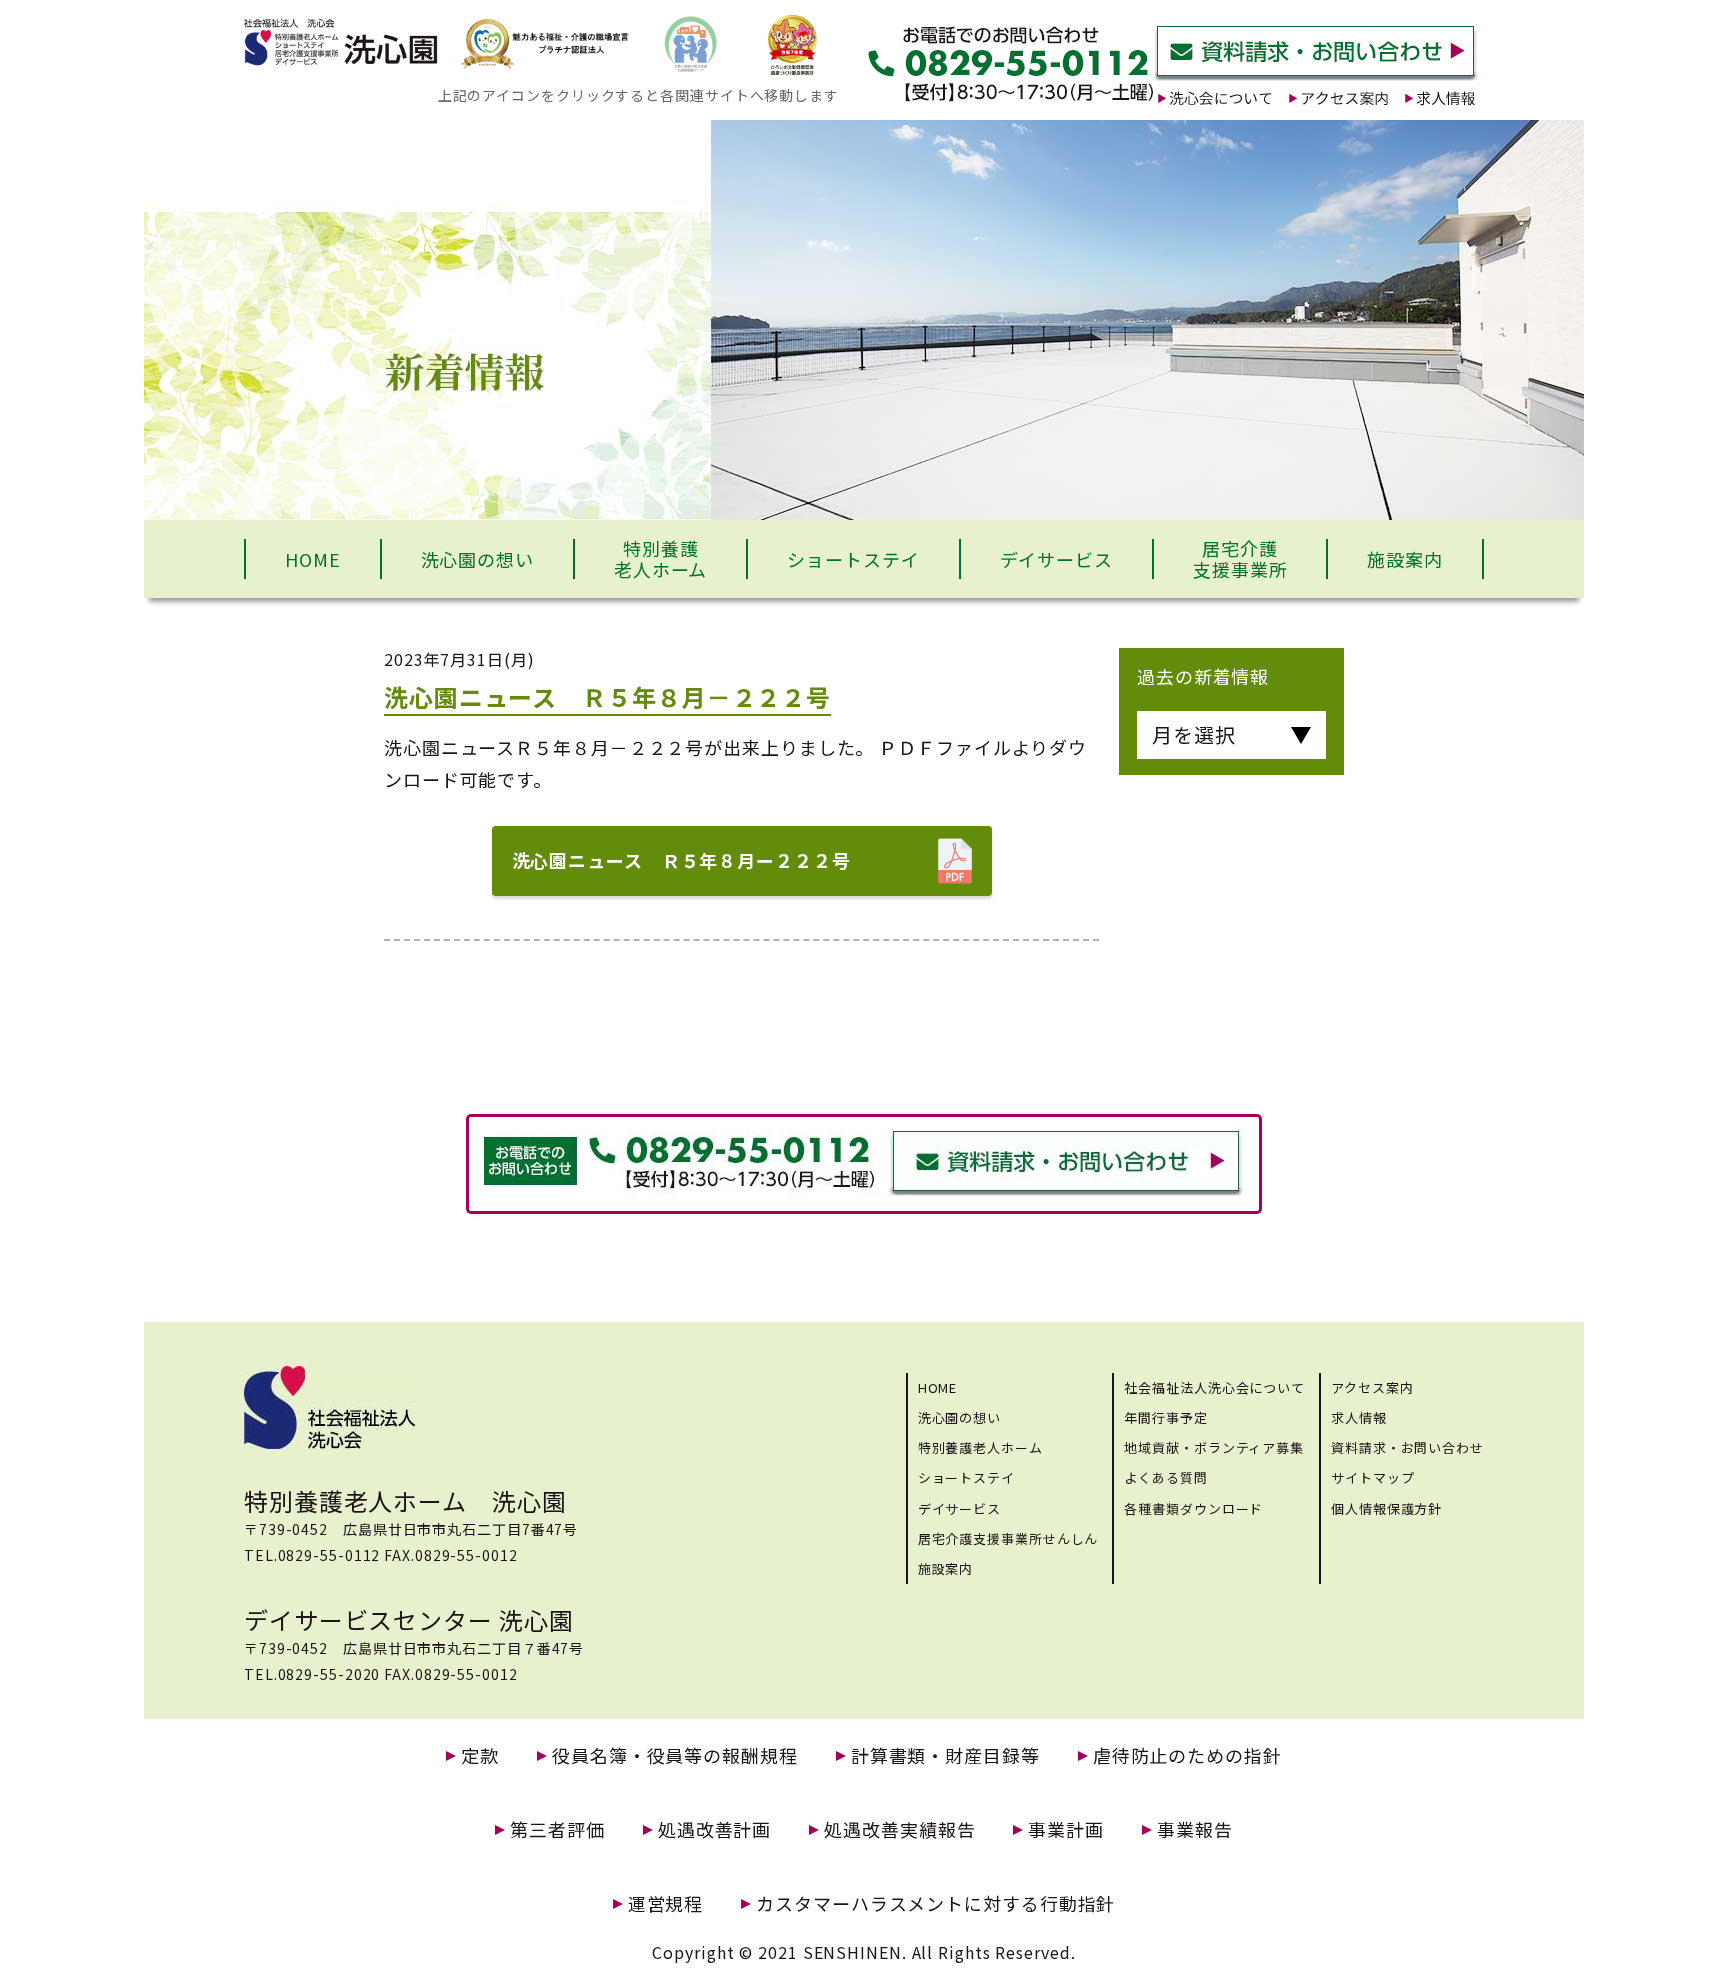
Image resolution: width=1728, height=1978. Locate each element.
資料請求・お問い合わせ (1407, 1447)
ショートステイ (853, 559)
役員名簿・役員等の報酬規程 (675, 1755)
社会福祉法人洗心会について (1214, 1387)
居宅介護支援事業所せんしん (1008, 1538)
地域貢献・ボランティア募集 (1214, 1447)
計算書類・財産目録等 (945, 1755)
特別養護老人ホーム (661, 559)
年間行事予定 (1165, 1417)
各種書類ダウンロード (1193, 1508)
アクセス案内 (1372, 1387)
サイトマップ (1372, 1477)
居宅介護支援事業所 (1240, 559)
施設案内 (1405, 559)
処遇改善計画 (714, 1829)
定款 (480, 1755)
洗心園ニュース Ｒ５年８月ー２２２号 (681, 860)
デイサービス (1056, 559)
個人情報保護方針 (1386, 1508)
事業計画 (1066, 1829)
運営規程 (666, 1903)
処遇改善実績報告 (899, 1829)
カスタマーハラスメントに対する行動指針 (935, 1903)
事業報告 (1195, 1829)
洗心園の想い (477, 559)
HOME (313, 559)
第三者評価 (557, 1829)
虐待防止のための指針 (1187, 1755)
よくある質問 (1165, 1477)
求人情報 (1359, 1417)
